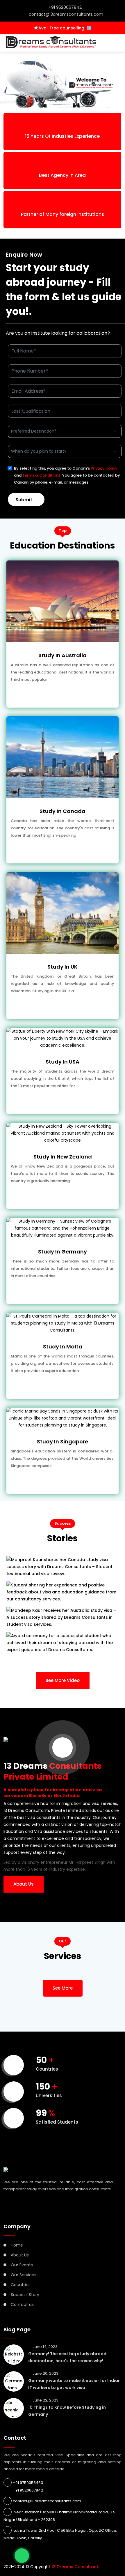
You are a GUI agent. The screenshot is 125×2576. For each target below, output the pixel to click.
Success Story (25, 2295)
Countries (21, 2285)
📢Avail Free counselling (63, 28)
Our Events (22, 2265)
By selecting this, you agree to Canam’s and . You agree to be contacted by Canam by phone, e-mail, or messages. (67, 475)
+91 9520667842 (65, 7)
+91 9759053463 (28, 2483)
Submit (24, 500)
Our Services (24, 2275)
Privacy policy (104, 468)
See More (63, 1988)
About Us (24, 1884)
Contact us (22, 2305)
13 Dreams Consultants (76, 2567)
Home (17, 2245)
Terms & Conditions (41, 475)
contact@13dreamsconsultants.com (66, 14)
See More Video (63, 1680)
